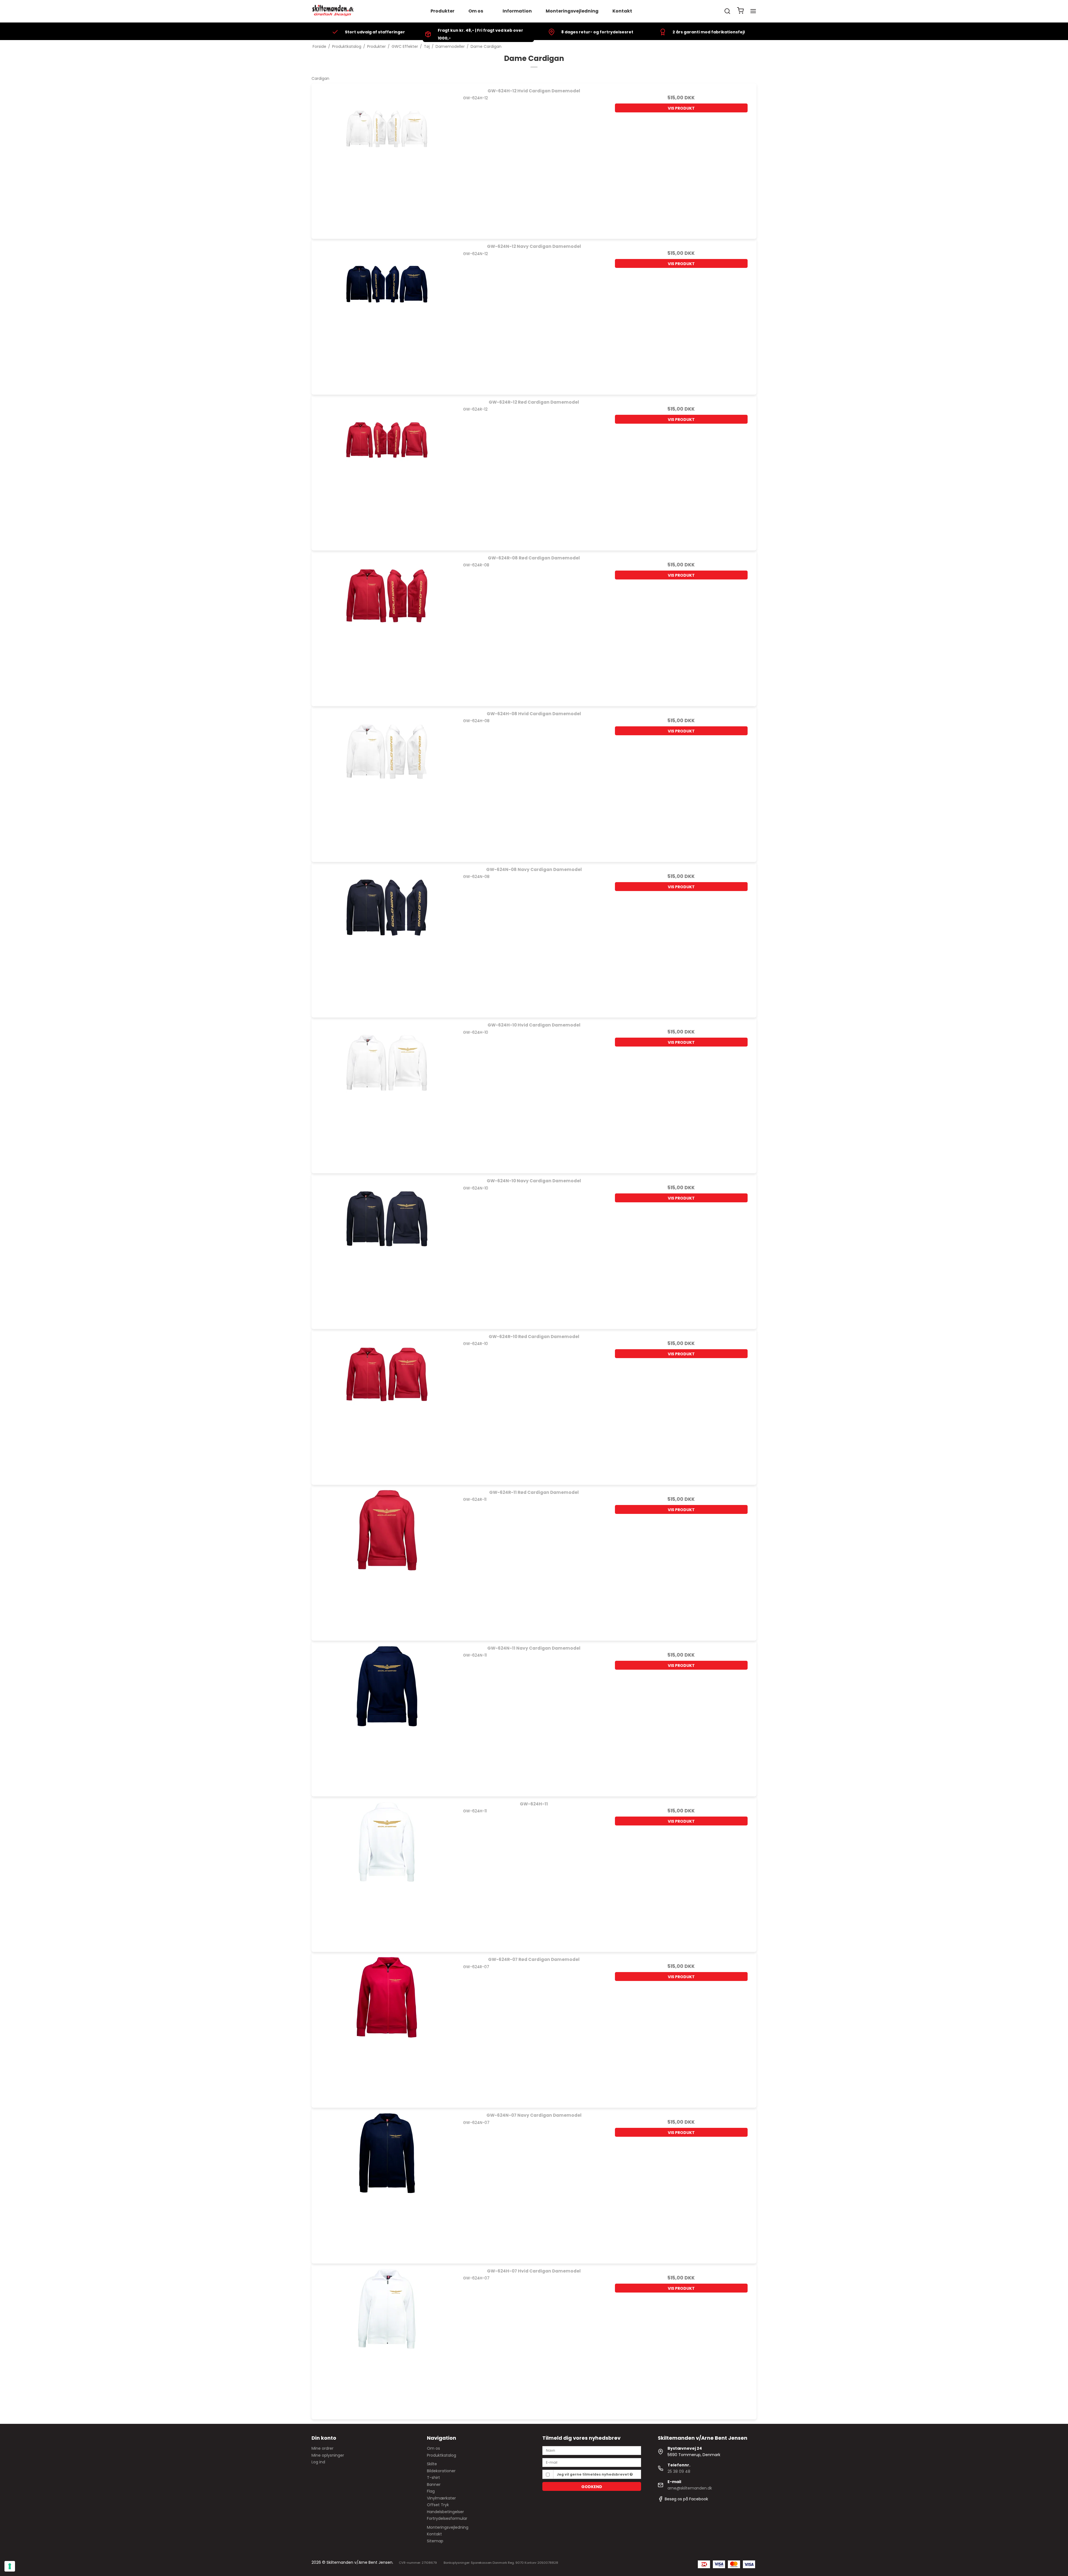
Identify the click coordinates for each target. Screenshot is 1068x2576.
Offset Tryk (438, 2505)
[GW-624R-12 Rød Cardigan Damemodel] (387, 470)
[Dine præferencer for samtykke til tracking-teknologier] (10, 2566)
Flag (431, 2491)
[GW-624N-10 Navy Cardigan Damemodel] (387, 1249)
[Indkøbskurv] (740, 11)
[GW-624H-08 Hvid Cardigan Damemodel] (387, 782)
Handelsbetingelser (445, 2512)
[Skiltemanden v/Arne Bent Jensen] (333, 11)
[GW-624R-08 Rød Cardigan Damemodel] (387, 626)
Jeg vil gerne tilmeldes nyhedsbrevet (593, 2474)
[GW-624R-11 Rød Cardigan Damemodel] (387, 1560)
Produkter (442, 11)
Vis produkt (681, 108)
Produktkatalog (442, 2455)
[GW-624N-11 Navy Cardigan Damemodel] (387, 1716)
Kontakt (622, 11)
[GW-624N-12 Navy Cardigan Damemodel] (387, 314)
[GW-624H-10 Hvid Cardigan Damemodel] (387, 1093)
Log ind (318, 2462)
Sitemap (435, 2541)
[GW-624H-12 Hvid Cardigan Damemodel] (387, 159)
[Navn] (592, 2450)
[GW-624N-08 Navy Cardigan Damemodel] (387, 937)
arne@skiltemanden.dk (690, 2488)
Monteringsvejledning (572, 11)
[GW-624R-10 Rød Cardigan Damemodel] (387, 1404)
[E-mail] (592, 2462)
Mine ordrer (322, 2448)
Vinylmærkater (441, 2498)
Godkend (592, 2487)
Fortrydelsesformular (447, 2518)
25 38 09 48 (679, 2471)
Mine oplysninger (328, 2455)
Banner (434, 2484)
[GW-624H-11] (387, 1872)
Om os (476, 11)
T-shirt (433, 2478)
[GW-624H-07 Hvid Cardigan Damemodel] (387, 2339)
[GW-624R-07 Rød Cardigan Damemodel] (387, 2027)
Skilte (432, 2464)
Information (517, 11)
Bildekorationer (441, 2471)
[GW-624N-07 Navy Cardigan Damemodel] (387, 2183)
